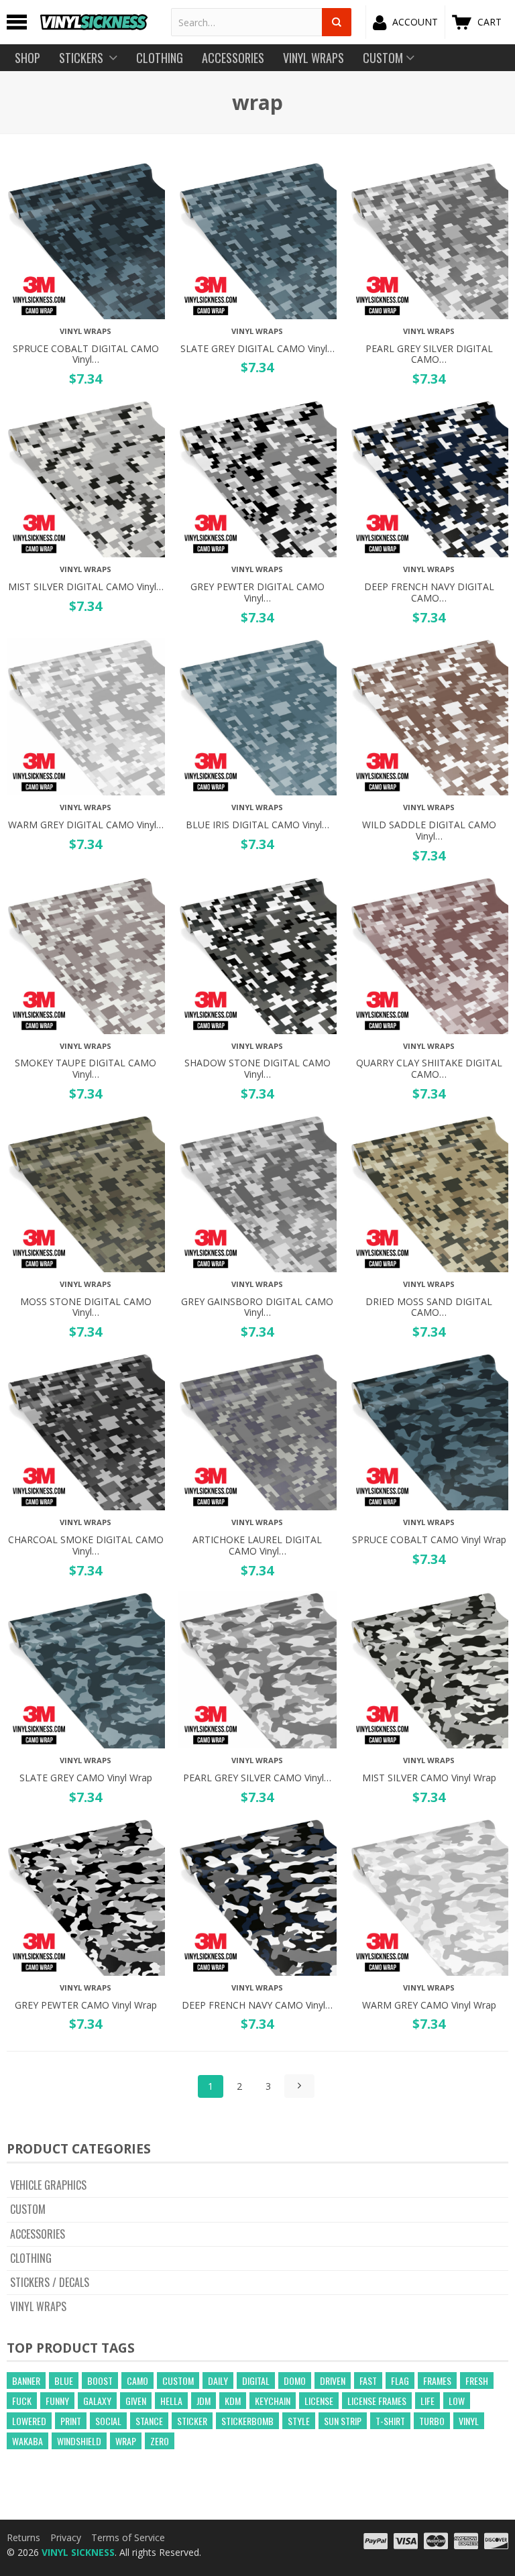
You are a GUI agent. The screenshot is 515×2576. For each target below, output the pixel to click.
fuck (22, 2401)
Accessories (38, 2234)
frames (437, 2381)
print (71, 2421)
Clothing (31, 2258)
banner (26, 2381)
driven (333, 2381)
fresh (477, 2381)
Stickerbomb (247, 2421)
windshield (79, 2441)
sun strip (343, 2421)
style (299, 2421)
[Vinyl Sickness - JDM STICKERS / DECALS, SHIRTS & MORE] (94, 22)
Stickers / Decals (50, 2282)
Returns (23, 2537)
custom (178, 2381)
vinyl (469, 2421)
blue (64, 2381)
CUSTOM (28, 2209)
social (108, 2421)
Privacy (66, 2537)
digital (256, 2381)
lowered (29, 2421)
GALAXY (97, 2401)
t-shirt (390, 2421)
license (319, 2401)
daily (218, 2381)
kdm (233, 2401)
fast (368, 2381)
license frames (377, 2401)
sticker (192, 2421)
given (136, 2401)
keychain (273, 2401)
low (457, 2401)
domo (295, 2381)
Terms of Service (128, 2537)
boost (100, 2381)
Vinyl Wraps (38, 2306)
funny (57, 2401)
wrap (126, 2441)
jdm (204, 2401)
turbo (432, 2421)
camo (137, 2381)
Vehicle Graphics (48, 2185)
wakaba (27, 2441)
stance (149, 2421)
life (427, 2401)
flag (400, 2381)
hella (171, 2401)
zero (160, 2441)
